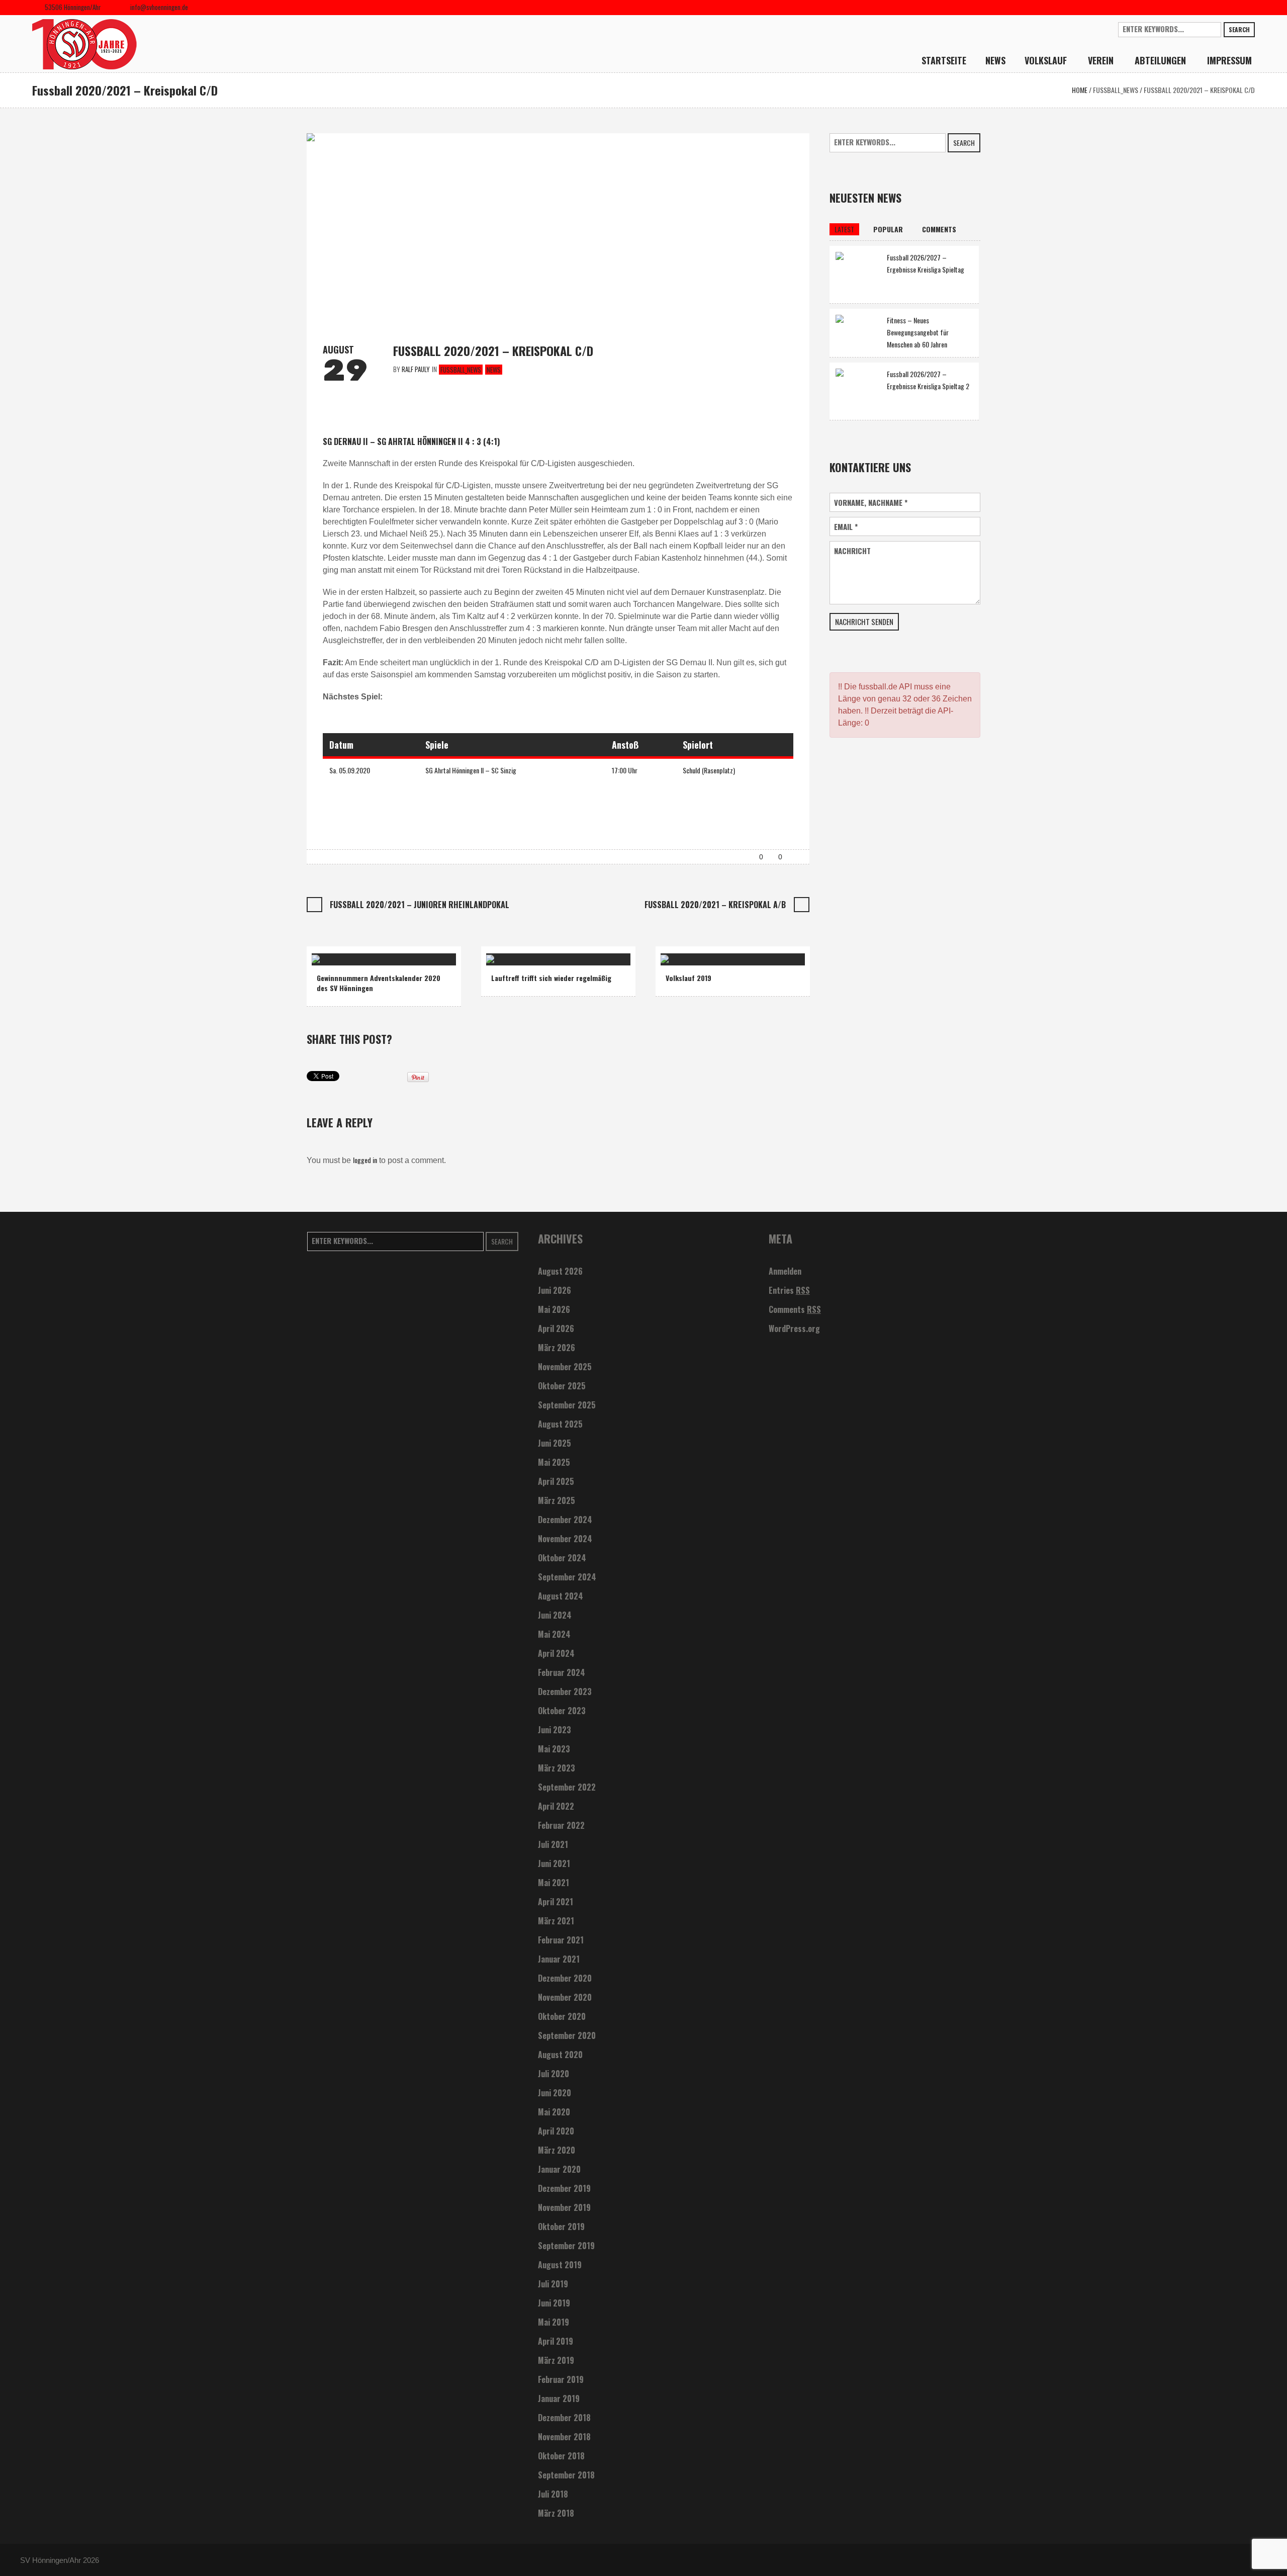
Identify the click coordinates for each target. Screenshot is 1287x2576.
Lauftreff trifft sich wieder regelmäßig (551, 978)
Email (846, 527)
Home (1080, 90)
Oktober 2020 (562, 2016)
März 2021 (556, 1921)
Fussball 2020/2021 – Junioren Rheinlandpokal (420, 905)
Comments (795, 1309)
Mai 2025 (554, 1462)
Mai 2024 (554, 1634)
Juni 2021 (554, 1863)
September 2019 (566, 2246)
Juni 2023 (555, 1730)
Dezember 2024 (565, 1520)
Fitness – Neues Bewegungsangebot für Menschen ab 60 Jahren (918, 332)
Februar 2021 (561, 1940)
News (494, 370)
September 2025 (567, 1405)
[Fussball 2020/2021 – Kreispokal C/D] (558, 229)
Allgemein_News (515, 955)
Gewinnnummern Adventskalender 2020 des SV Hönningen (379, 983)
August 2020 (560, 2055)
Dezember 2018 (564, 2418)
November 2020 (565, 1997)
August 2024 (561, 1596)
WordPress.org (794, 1328)
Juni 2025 (555, 1443)
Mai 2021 (554, 1883)
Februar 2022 (561, 1825)
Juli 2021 (553, 1844)
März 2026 (557, 1348)
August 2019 (560, 2265)
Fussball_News (1116, 90)
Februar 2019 (561, 2379)
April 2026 (556, 1328)
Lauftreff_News (565, 955)
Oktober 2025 (562, 1386)
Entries (789, 1290)
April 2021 (556, 1902)
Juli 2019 (553, 2284)
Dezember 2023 (565, 1692)
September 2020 (567, 2035)
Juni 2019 (554, 2303)
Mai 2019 (554, 2322)
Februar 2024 (562, 1672)
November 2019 (564, 2207)
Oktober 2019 (561, 2227)
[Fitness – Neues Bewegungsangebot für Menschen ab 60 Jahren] (858, 331)
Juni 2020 (555, 2093)
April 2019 (556, 2341)
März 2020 (557, 2150)
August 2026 (560, 1271)
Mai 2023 (554, 1749)
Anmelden (785, 1271)
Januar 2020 (559, 2169)
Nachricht (852, 551)
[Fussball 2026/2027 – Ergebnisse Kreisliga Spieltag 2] (858, 390)
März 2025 (557, 1500)
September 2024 (567, 1577)
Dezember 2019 (564, 2188)
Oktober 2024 (562, 1558)
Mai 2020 (554, 2112)
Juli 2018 (553, 2494)
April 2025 (556, 1481)
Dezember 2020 (565, 1978)
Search (1239, 29)
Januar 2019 (559, 2399)
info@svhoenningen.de (159, 7)
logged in (365, 1160)
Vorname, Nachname (871, 503)
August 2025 (560, 1424)
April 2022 (556, 1806)
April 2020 (556, 2131)
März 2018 (556, 2513)
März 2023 (557, 1768)
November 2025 (565, 1367)
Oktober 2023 (562, 1711)
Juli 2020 (554, 2074)
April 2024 (556, 1653)
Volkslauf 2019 (688, 978)
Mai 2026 (554, 1309)
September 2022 (567, 1787)
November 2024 (565, 1539)
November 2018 (564, 2437)
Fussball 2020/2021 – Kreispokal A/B (715, 905)
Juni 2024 (555, 1615)
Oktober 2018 (561, 2456)
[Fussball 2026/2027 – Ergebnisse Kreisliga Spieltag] (858, 273)
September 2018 (566, 2475)
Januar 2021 (559, 1959)
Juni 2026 (555, 1290)
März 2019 (556, 2360)
